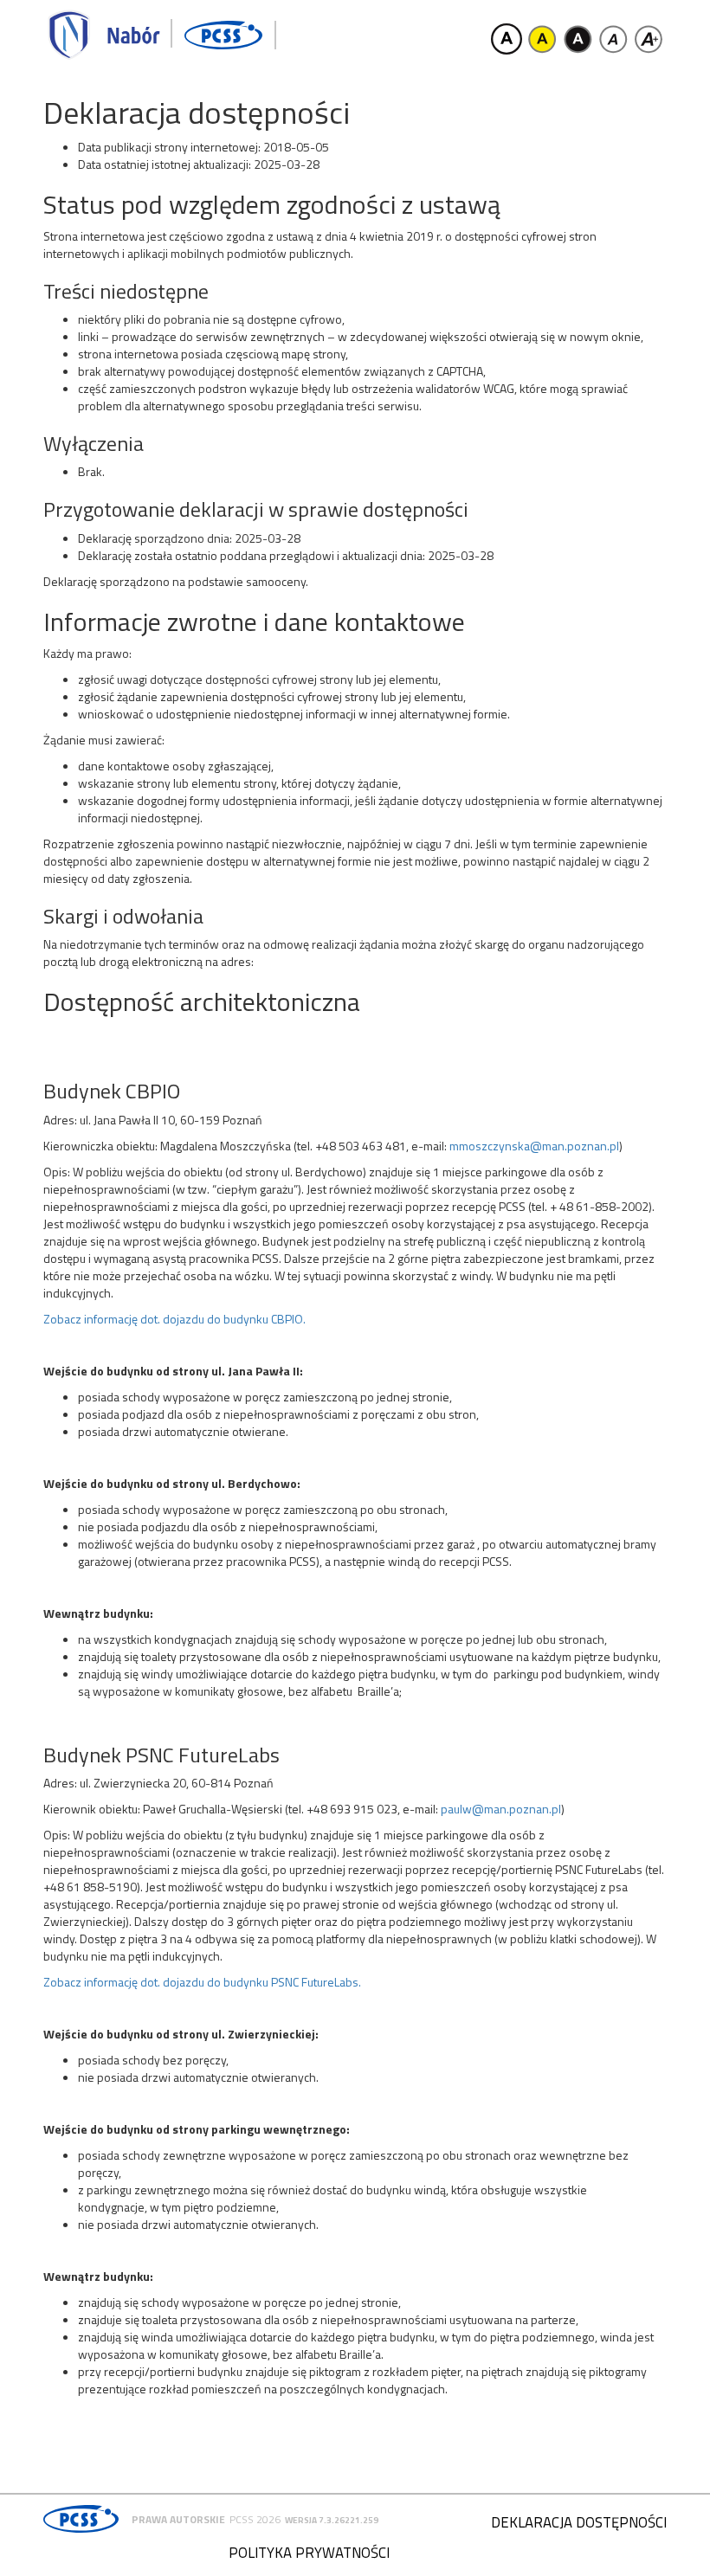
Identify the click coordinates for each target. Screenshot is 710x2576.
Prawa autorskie (178, 2519)
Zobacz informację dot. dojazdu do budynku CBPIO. (174, 1319)
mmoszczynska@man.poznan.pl (534, 1146)
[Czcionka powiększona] (649, 39)
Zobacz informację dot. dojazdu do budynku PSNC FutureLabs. (202, 1982)
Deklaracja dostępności (579, 2522)
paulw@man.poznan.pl (501, 1809)
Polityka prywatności (309, 2553)
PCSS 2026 (255, 2519)
